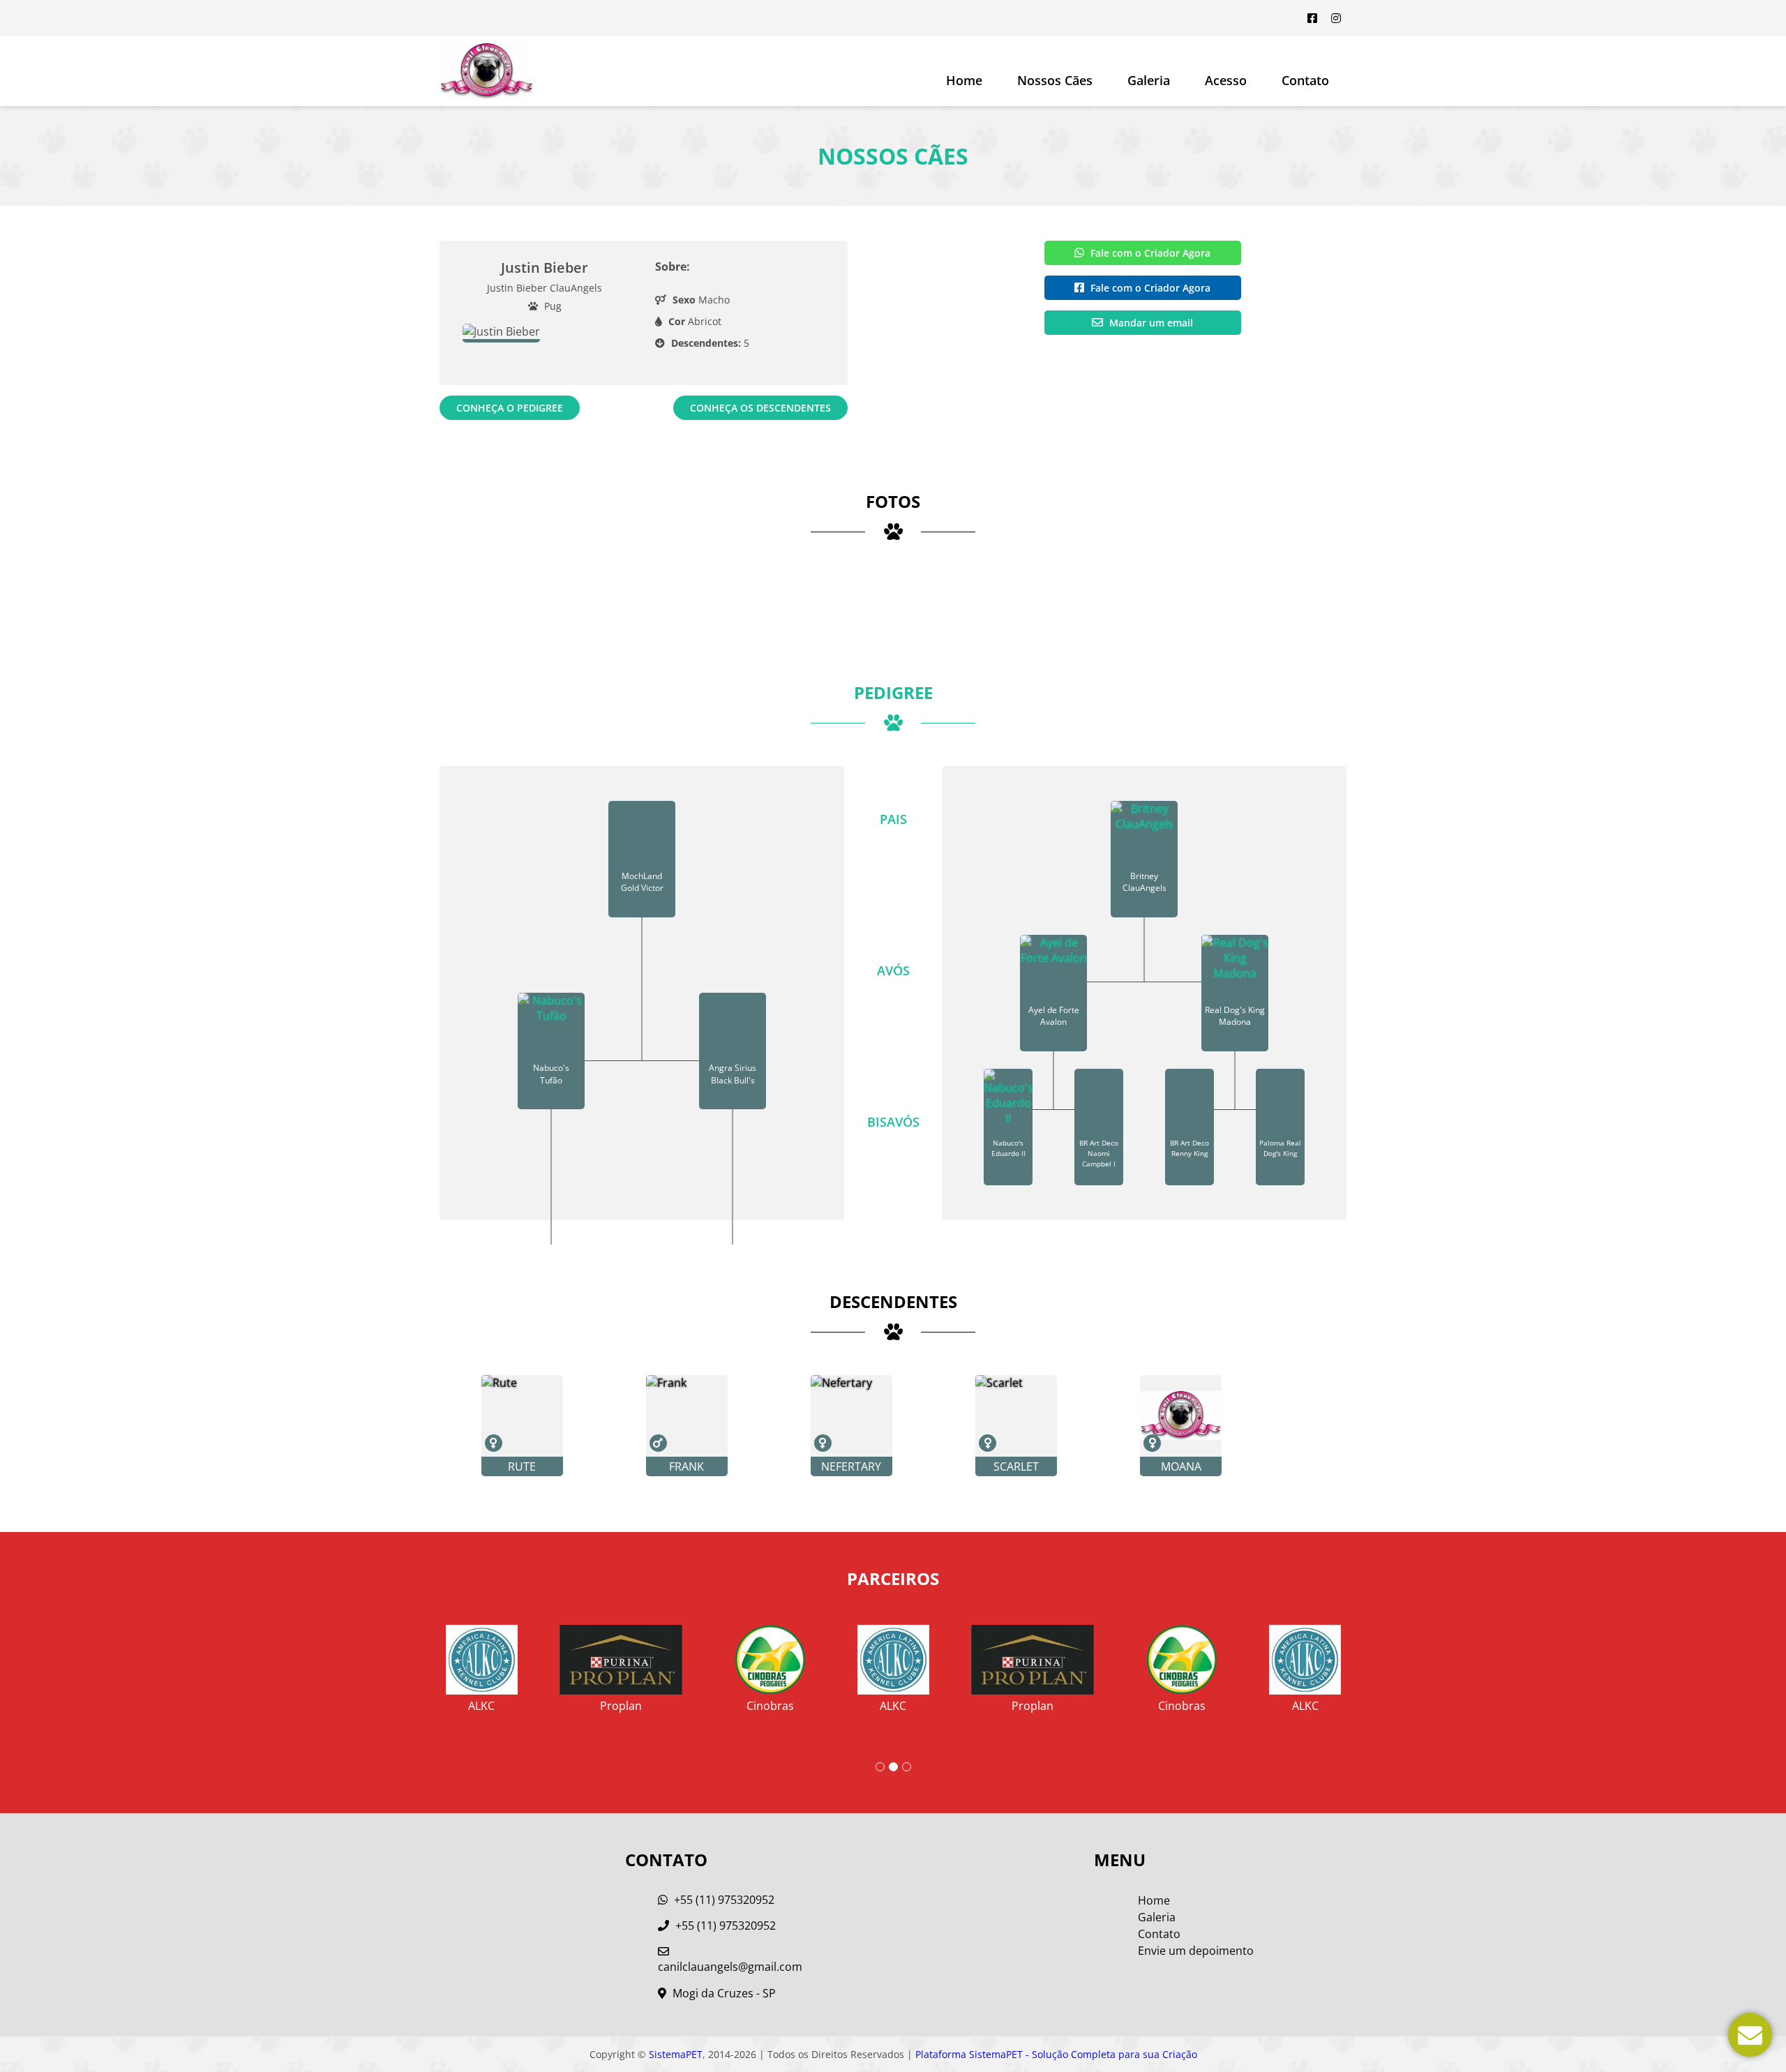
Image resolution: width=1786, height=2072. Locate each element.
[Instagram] (1336, 18)
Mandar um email (1150, 323)
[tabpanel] (893, 1663)
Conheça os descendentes (760, 408)
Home (964, 80)
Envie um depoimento (1196, 1951)
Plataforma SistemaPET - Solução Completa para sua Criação (1056, 2054)
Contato (1305, 80)
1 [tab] (880, 1767)
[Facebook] (1312, 18)
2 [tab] (893, 1767)
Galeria (1157, 1917)
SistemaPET (676, 2054)
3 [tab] (907, 1767)
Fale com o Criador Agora (1149, 253)
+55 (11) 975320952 (723, 1900)
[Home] (487, 71)
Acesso (1226, 80)
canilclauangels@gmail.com (730, 1967)
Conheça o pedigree (510, 408)
